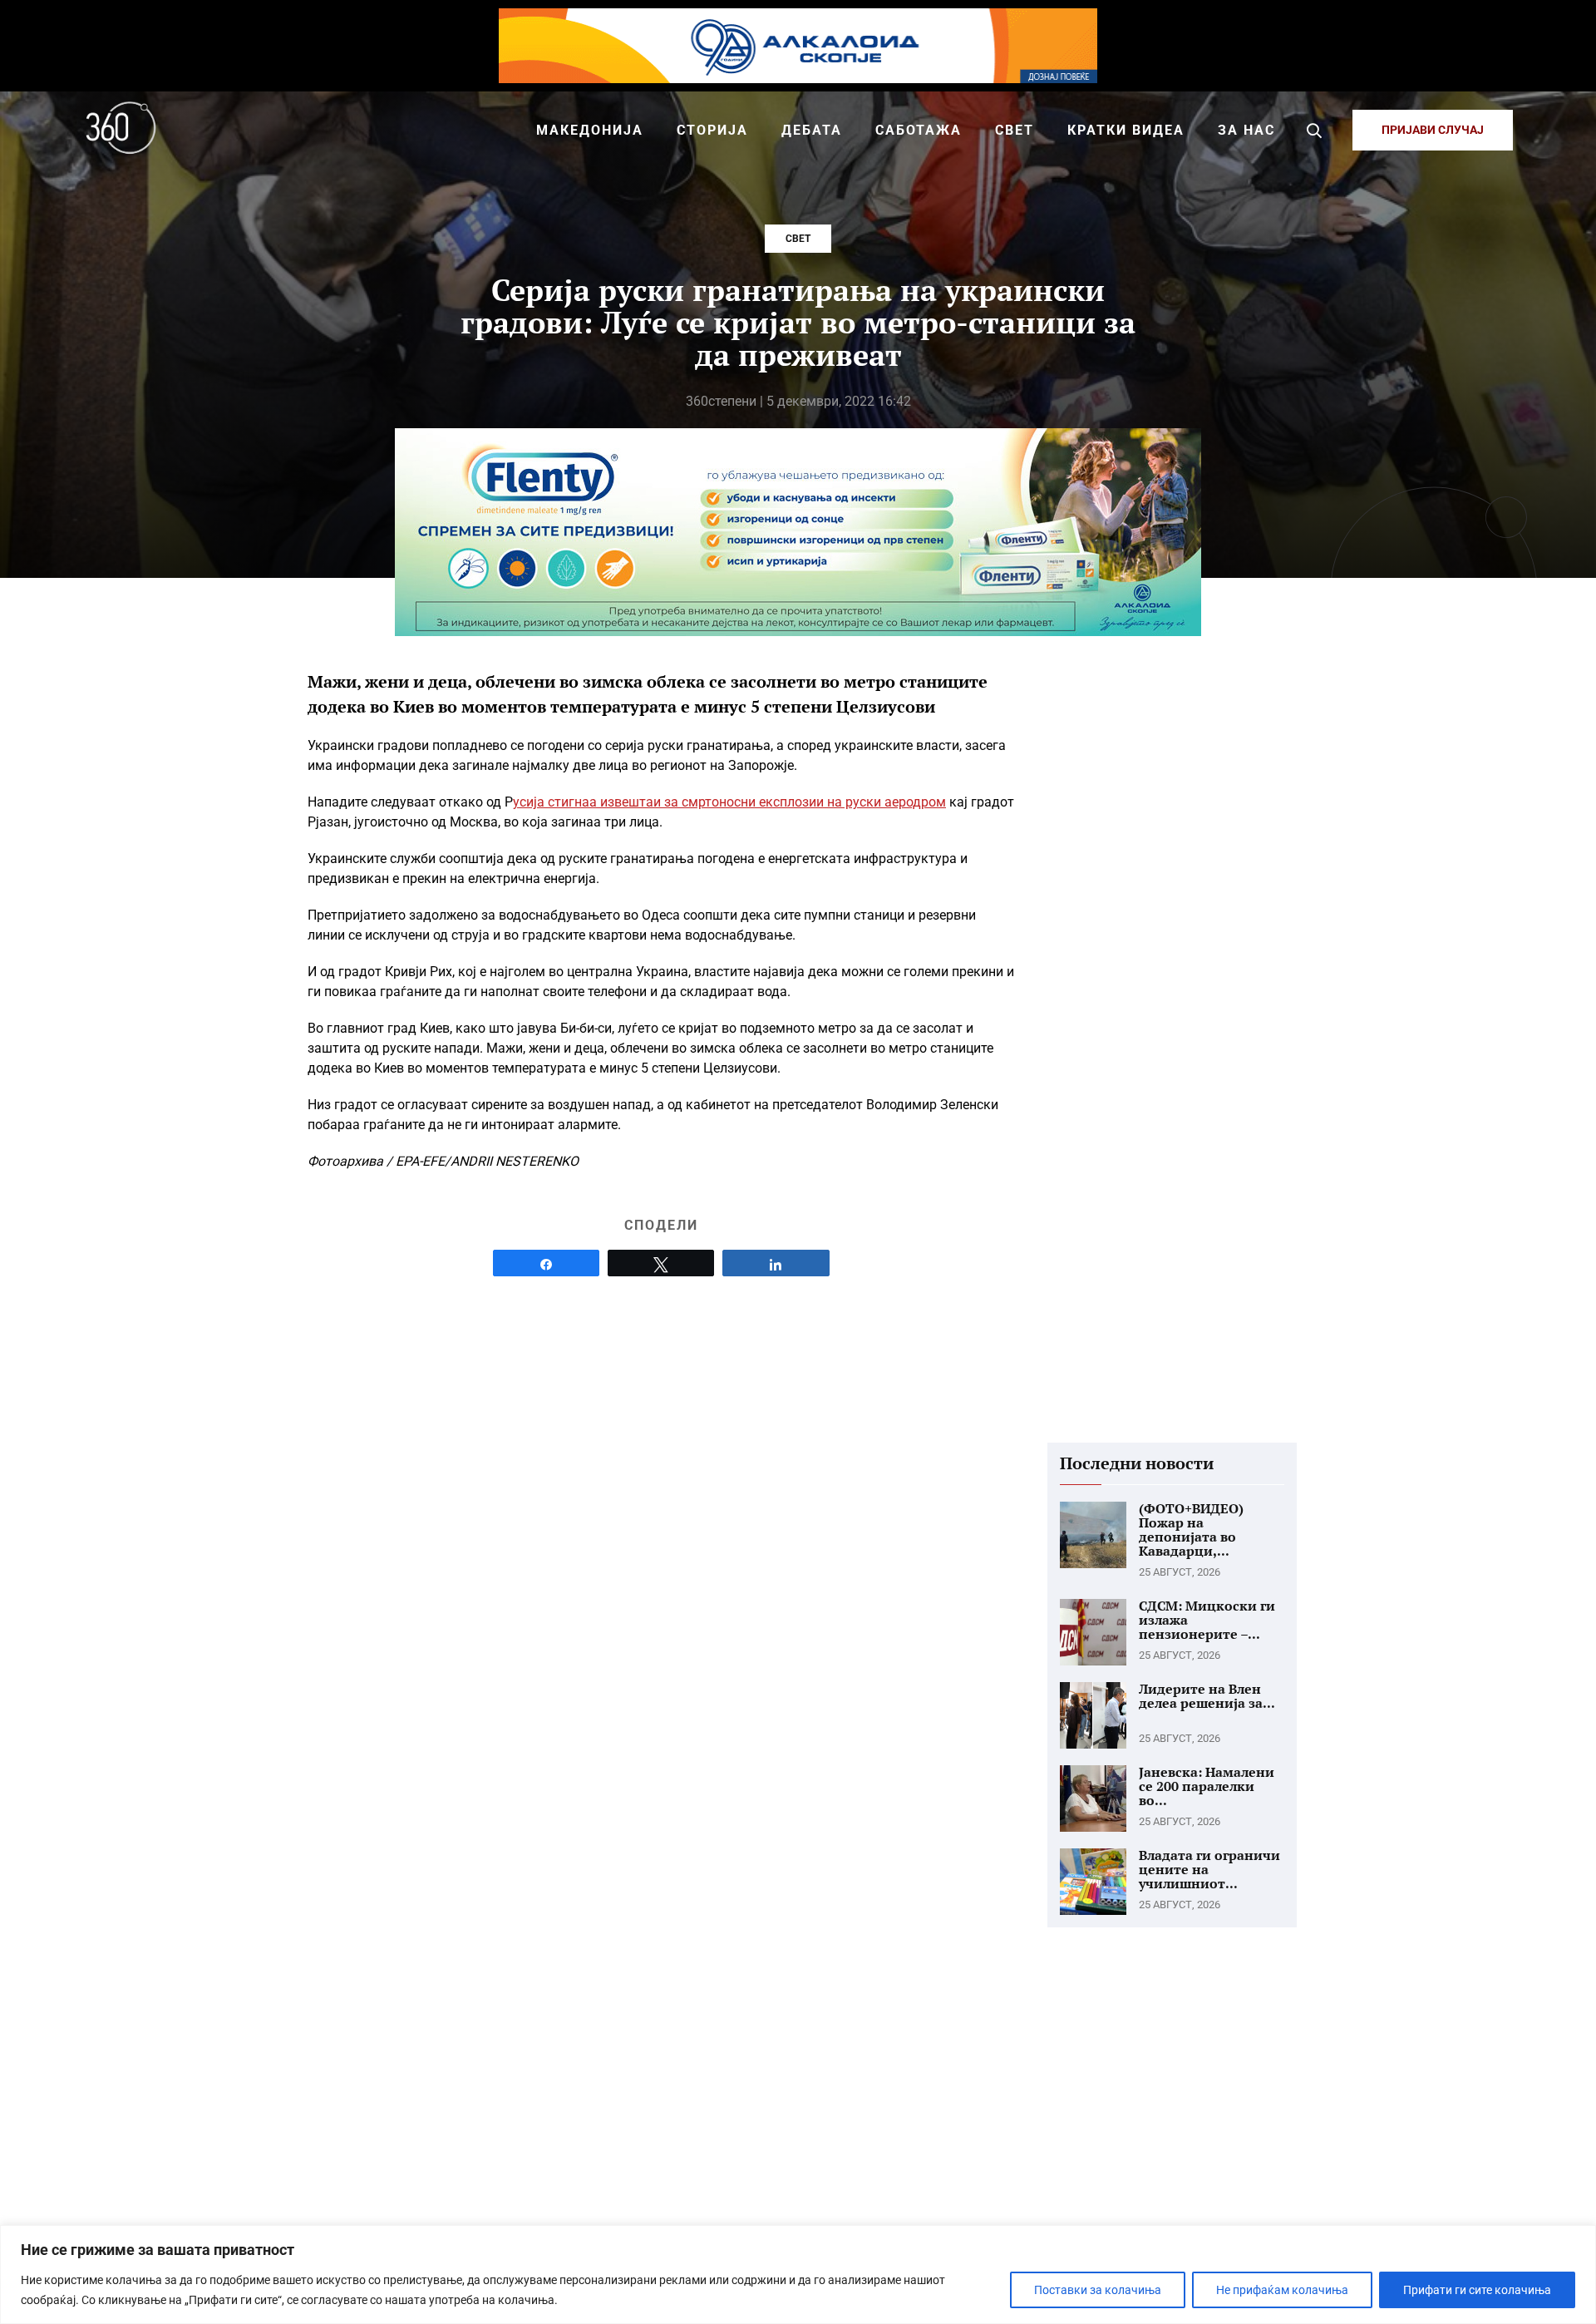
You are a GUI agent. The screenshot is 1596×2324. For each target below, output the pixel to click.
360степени (721, 401)
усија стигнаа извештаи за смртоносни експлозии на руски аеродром (729, 802)
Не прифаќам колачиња (1282, 2290)
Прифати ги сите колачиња (1477, 2290)
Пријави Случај (1433, 130)
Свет (798, 239)
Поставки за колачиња (1098, 2290)
